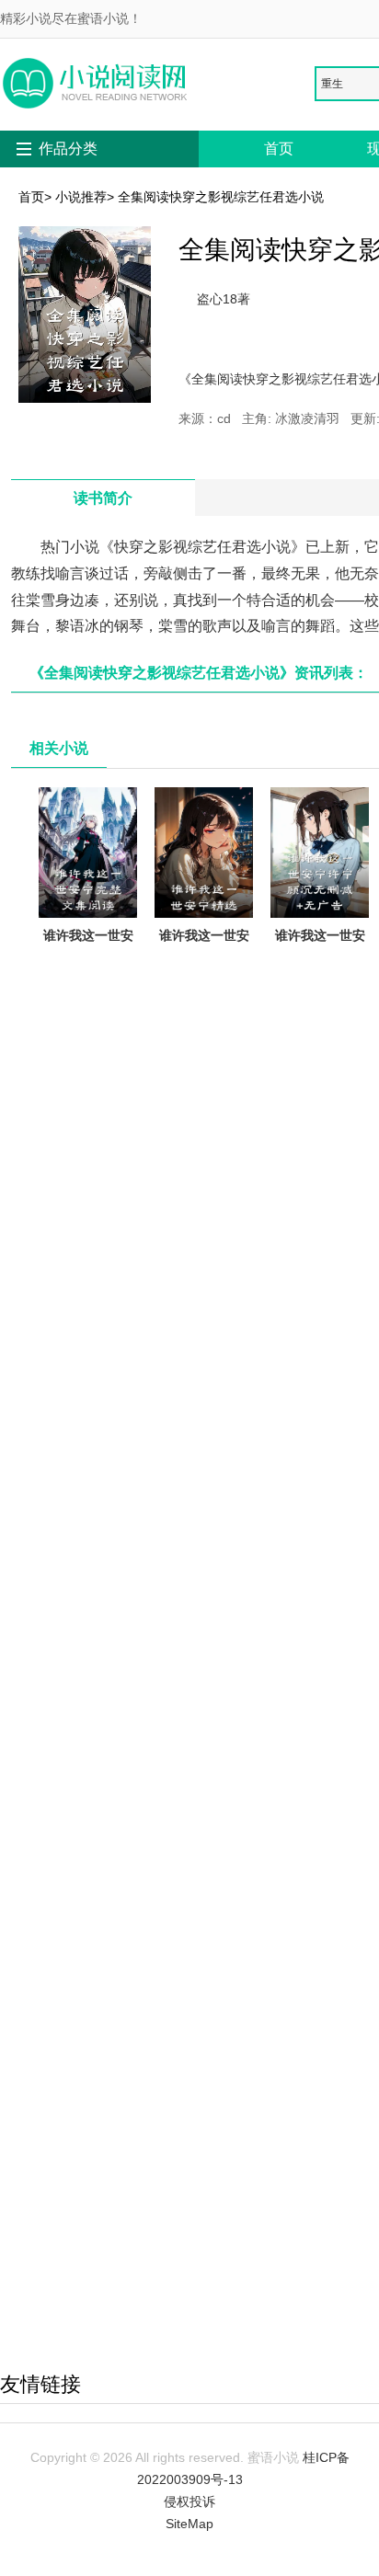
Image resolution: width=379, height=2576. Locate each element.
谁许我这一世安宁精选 (204, 946)
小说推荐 (81, 197)
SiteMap (189, 2524)
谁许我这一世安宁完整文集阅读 (88, 946)
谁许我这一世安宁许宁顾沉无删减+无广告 (320, 957)
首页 (279, 149)
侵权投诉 (189, 2502)
